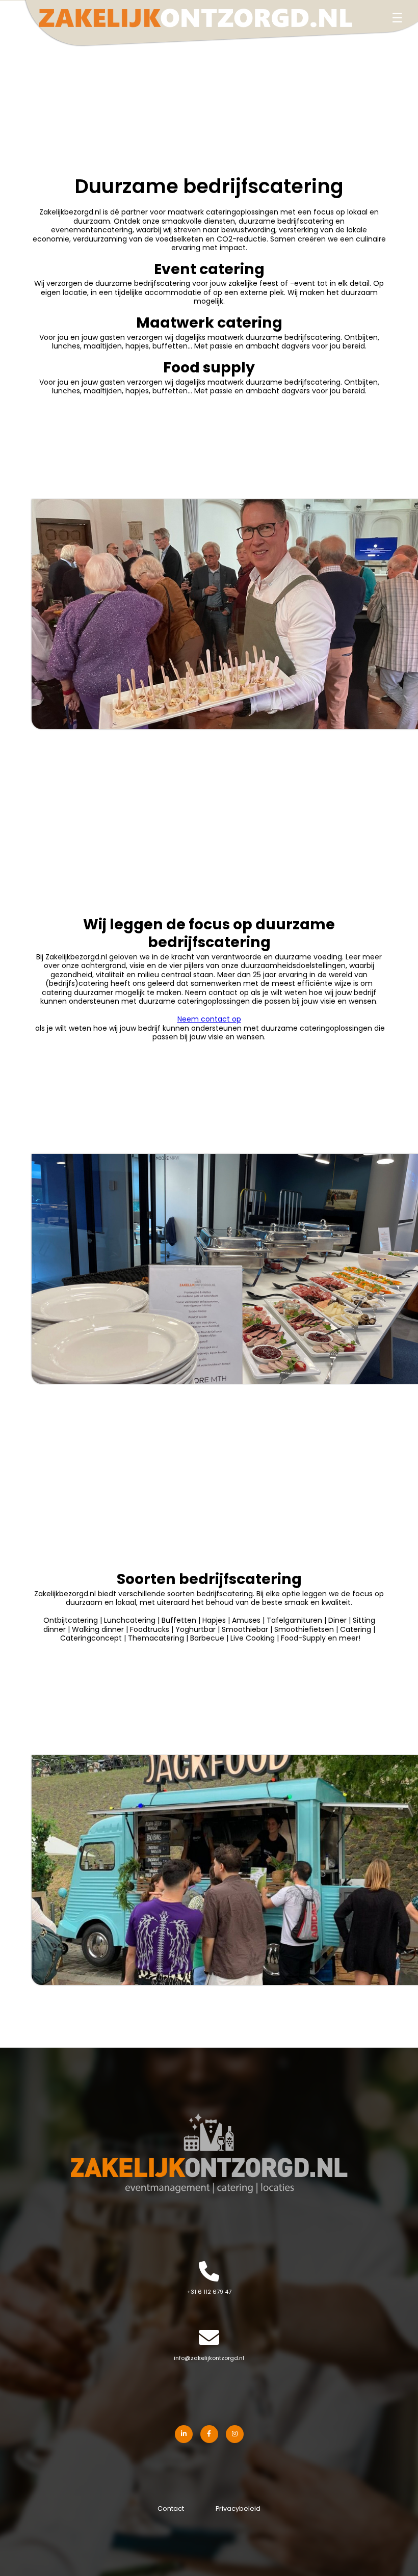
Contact (171, 2509)
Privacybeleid (238, 2509)
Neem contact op (209, 1020)
